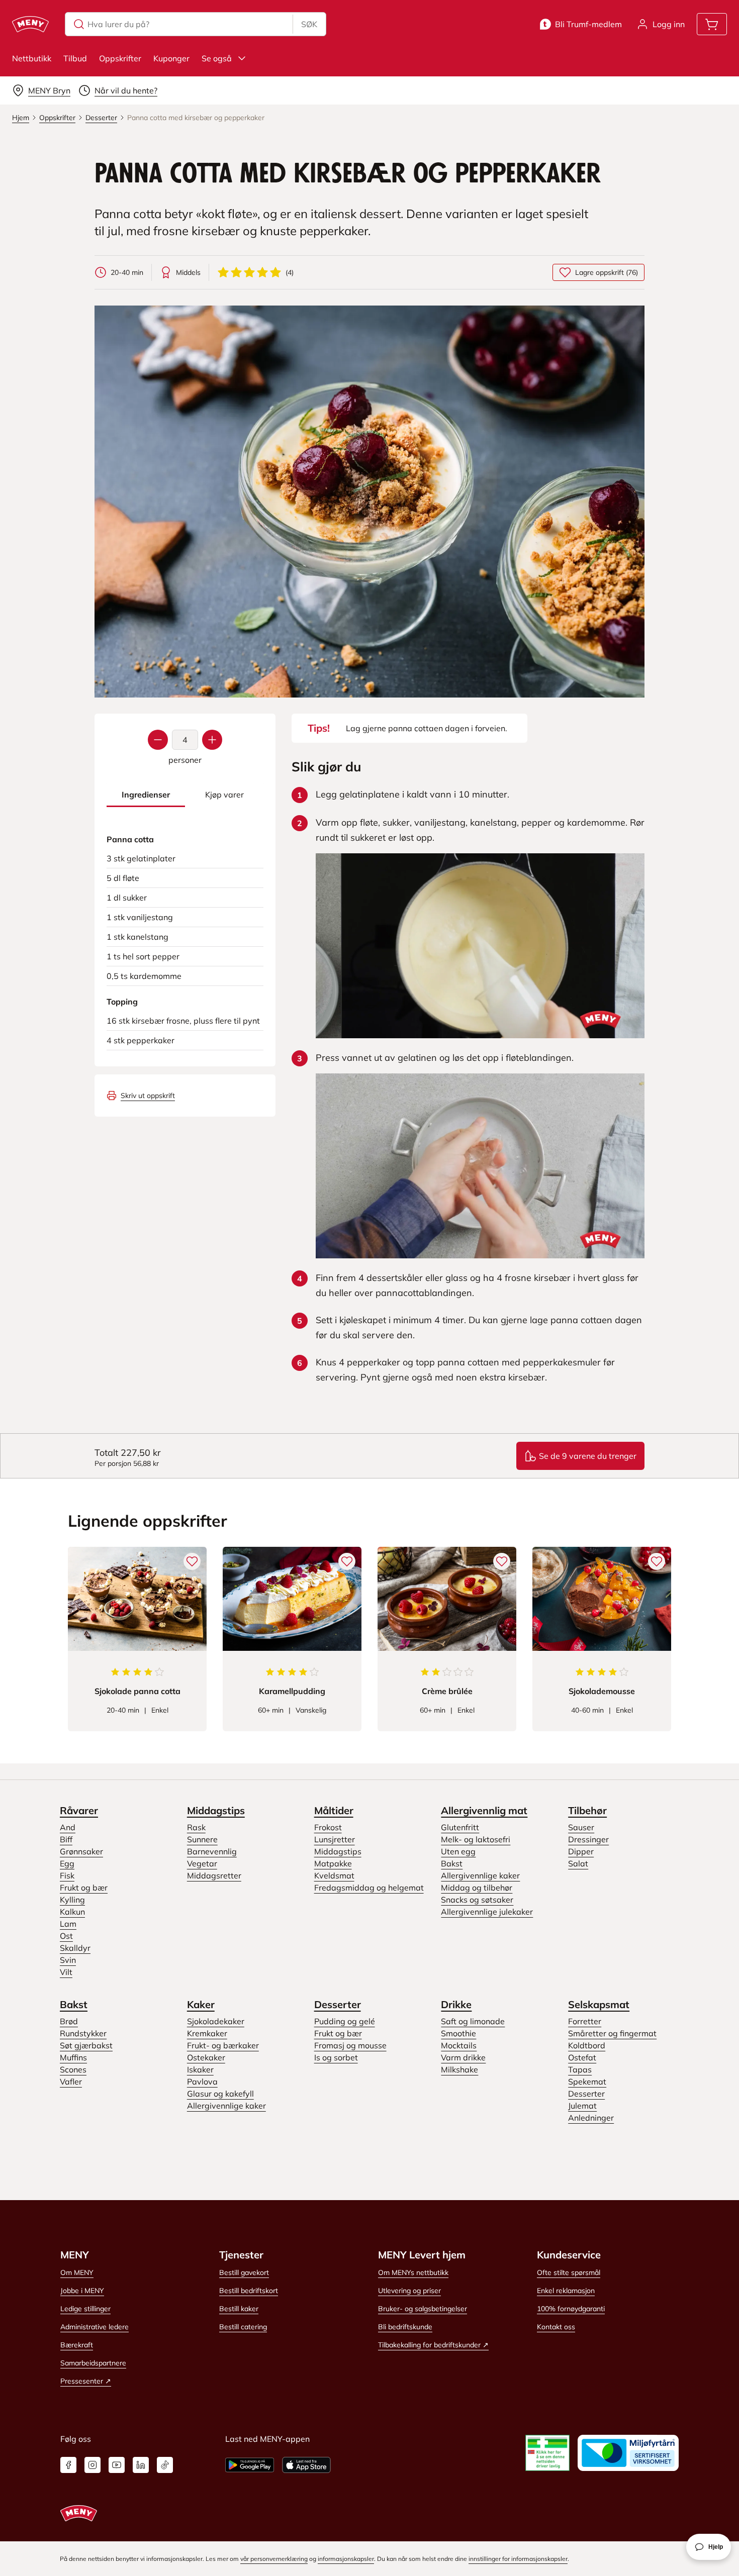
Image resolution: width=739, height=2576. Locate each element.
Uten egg (458, 1851)
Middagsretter (214, 1875)
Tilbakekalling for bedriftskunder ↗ (433, 2345)
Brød (69, 2021)
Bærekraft (77, 2345)
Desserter (338, 2004)
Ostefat (582, 2057)
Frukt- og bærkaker (223, 2045)
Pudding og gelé (345, 2021)
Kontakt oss (556, 2327)
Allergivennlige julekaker (487, 1912)
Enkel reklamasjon (566, 2291)
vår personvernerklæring (274, 2559)
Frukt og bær (84, 1888)
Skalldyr (75, 1948)
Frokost (328, 1827)
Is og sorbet (336, 2057)
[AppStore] (306, 2465)
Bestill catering (243, 2327)
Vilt (66, 1972)
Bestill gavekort (244, 2272)
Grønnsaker (81, 1851)
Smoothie (458, 2033)
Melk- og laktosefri (476, 1839)
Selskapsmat (599, 2004)
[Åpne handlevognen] (712, 24)
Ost (66, 1936)
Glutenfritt (460, 1827)
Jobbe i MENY (82, 2291)
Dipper (581, 1851)
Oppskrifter (120, 58)
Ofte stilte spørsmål (569, 2272)
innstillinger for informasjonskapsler (518, 2559)
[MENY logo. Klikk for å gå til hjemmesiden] (30, 24)
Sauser (581, 1827)
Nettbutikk (32, 58)
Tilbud (75, 58)
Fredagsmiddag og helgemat (369, 1888)
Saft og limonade (473, 2021)
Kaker (201, 2004)
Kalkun (72, 1912)
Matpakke (333, 1863)
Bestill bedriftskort (249, 2291)
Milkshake (459, 2069)
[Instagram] (93, 2465)
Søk (309, 24)
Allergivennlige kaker (480, 1875)
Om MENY (77, 2272)
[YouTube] (117, 2465)
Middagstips (216, 1810)
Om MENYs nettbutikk (413, 2272)
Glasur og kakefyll (220, 2094)
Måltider (334, 1810)
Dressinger (588, 1839)
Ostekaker (206, 2057)
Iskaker (200, 2069)
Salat (578, 1863)
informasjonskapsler (346, 2559)
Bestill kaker (239, 2309)
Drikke (456, 2004)
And (68, 1827)
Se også (217, 58)
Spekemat (587, 2082)
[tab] (146, 795)
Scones (73, 2069)
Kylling (72, 1900)
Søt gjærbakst (86, 2045)
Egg (67, 1863)
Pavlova (202, 2082)
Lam (68, 1924)
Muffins (73, 2057)
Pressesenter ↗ (86, 2381)
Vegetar (202, 1863)
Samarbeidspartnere (93, 2363)
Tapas (580, 2069)
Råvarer (79, 1810)
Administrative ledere (95, 2327)
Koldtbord (587, 2045)
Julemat (582, 2106)
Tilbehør (587, 1810)
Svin (68, 1960)
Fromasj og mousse (350, 2045)
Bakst (452, 1863)
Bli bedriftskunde (405, 2327)
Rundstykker (83, 2033)
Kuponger (171, 58)
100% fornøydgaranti (571, 2309)
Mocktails (459, 2045)
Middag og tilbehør (477, 1888)
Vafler (71, 2082)
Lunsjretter (335, 1839)
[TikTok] (165, 2465)
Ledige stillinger (85, 2309)
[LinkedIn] (141, 2465)
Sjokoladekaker (216, 2021)
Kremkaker (207, 2033)
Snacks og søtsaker (477, 1900)
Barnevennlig (212, 1851)
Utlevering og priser (409, 2291)
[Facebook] (68, 2465)
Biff (66, 1839)
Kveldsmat (334, 1875)
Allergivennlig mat (484, 1810)
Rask (196, 1827)
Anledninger (591, 2118)
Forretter (585, 2021)
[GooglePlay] (250, 2465)
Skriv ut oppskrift (148, 1096)
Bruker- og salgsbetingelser (423, 2309)
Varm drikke (463, 2057)
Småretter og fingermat (612, 2033)
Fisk (67, 1875)
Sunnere (202, 1839)
